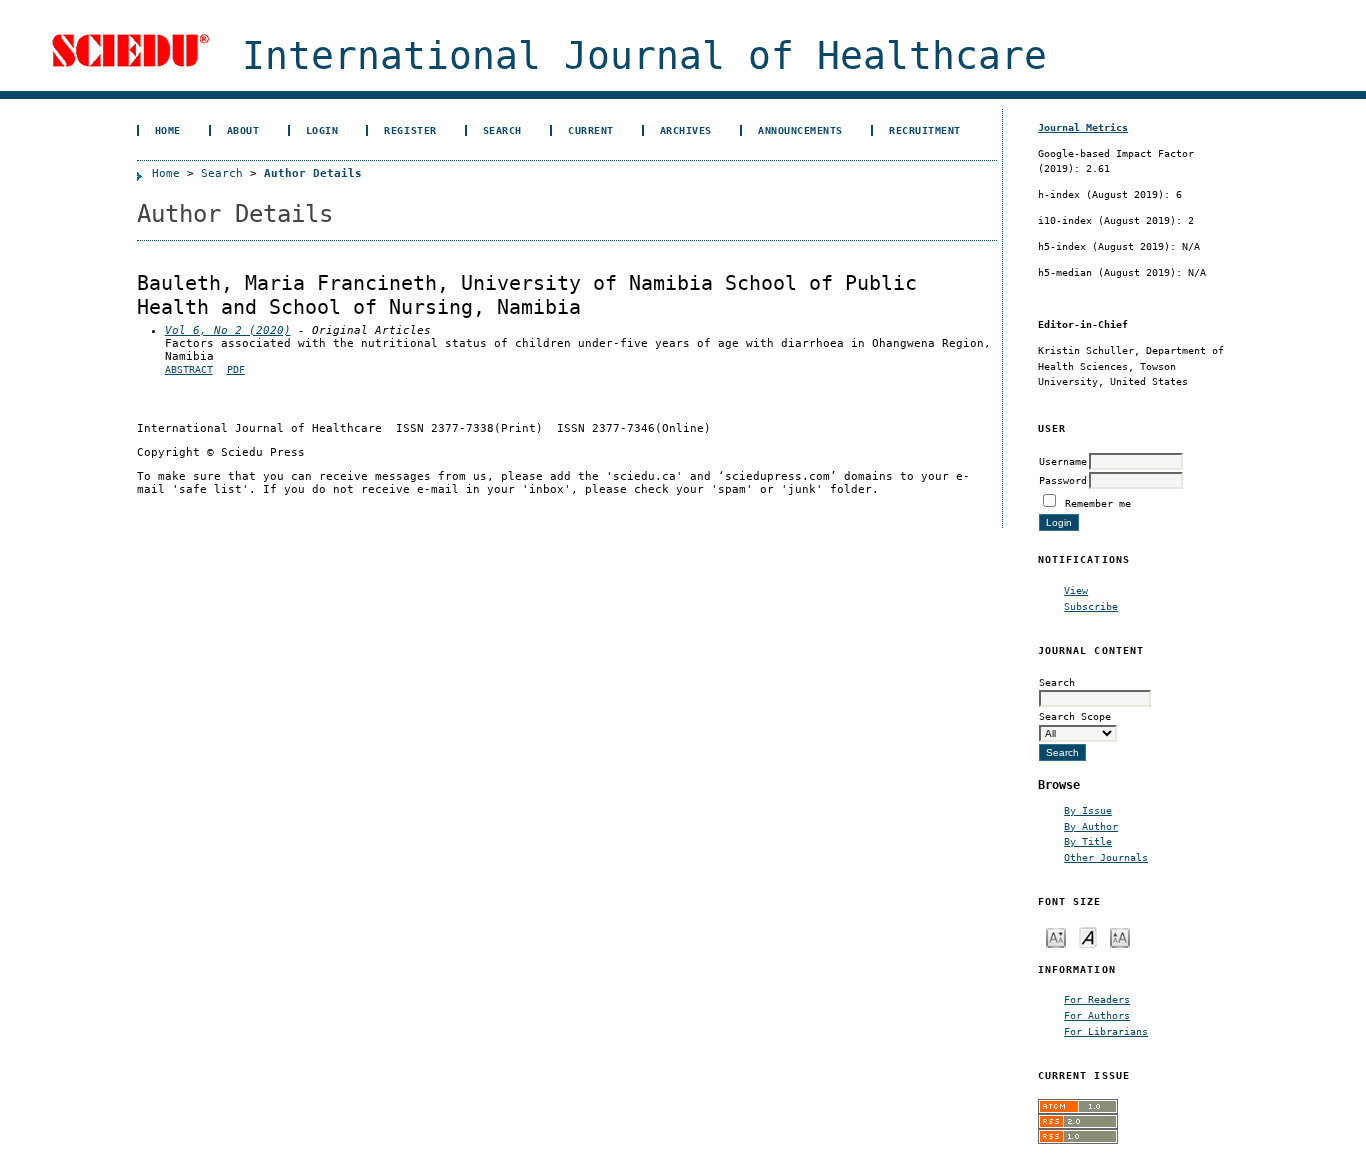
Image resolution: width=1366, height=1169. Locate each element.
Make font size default (1088, 936)
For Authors (1097, 1015)
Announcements (800, 130)
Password (1063, 480)
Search (502, 130)
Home (168, 130)
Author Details (313, 173)
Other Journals (1106, 857)
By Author (1091, 826)
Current (591, 130)
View (1076, 590)
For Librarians (1106, 1031)
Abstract (189, 369)
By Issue (1088, 810)
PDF (236, 369)
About (243, 130)
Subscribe (1091, 606)
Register (410, 130)
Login (322, 130)
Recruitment (925, 130)
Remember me (1098, 503)
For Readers (1097, 999)
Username (1063, 461)
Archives (686, 130)
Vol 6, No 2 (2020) (228, 330)
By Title (1088, 841)
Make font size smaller (1056, 936)
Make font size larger (1120, 936)
